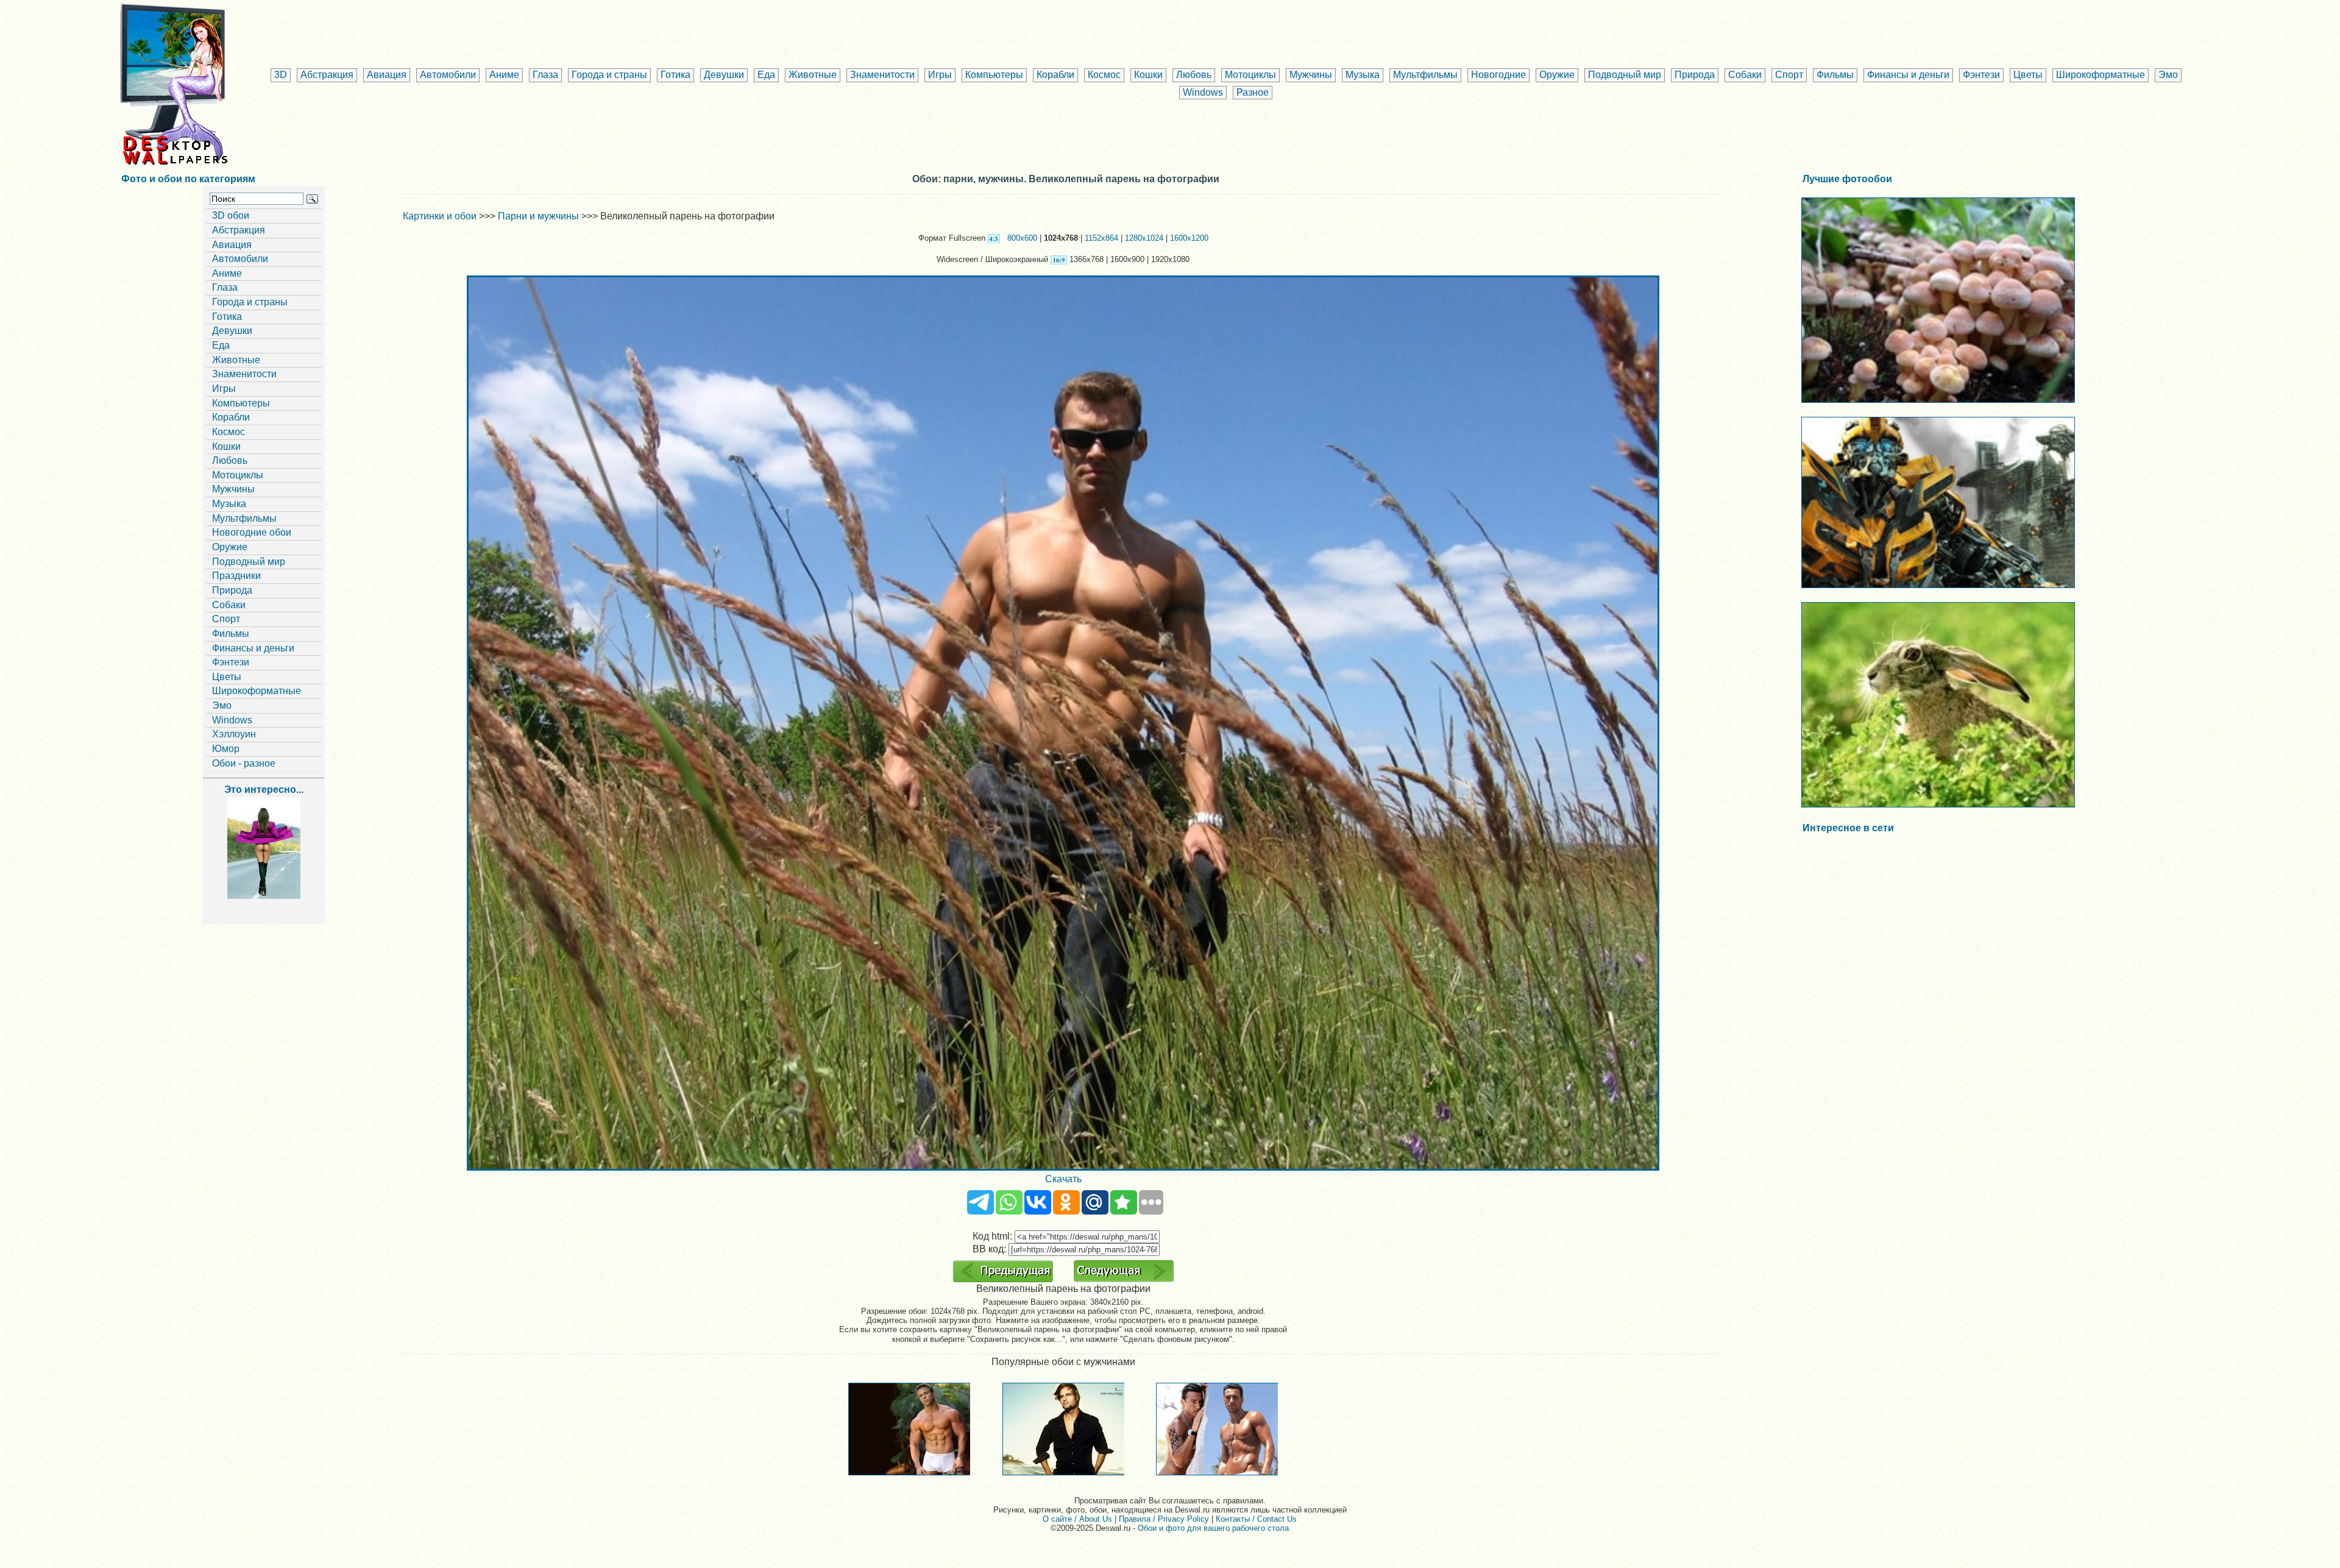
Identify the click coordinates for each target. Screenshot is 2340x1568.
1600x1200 (1189, 238)
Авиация (387, 75)
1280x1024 (1144, 238)
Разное (1253, 92)
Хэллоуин (234, 734)
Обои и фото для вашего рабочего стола (1213, 1528)
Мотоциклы (1250, 75)
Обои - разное (244, 763)
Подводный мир (1625, 75)
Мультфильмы (1425, 75)
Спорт (1789, 75)
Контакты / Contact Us (1256, 1519)
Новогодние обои (252, 532)
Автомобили (448, 75)
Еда (766, 75)
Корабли (1055, 75)
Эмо (2168, 75)
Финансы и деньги (1908, 75)
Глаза (545, 75)
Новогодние (1498, 75)
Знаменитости (882, 75)
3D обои (231, 215)
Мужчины (1311, 75)
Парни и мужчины (538, 216)
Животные (813, 75)
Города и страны (609, 75)
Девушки (724, 75)
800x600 (1022, 238)
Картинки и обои (440, 216)
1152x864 (1101, 238)
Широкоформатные (2101, 75)
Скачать (1063, 1179)
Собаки (1745, 75)
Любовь (1194, 75)
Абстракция (327, 75)
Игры (940, 75)
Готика (675, 75)
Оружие (1557, 75)
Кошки (1148, 75)
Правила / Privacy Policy (1164, 1519)
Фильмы (1835, 75)
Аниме (504, 75)
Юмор (226, 749)
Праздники (236, 576)
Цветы (2028, 75)
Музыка (1363, 75)
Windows (1203, 92)
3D (281, 75)
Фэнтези (1981, 75)
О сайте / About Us (1077, 1519)
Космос (1104, 75)
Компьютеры (994, 75)
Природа (1695, 75)
